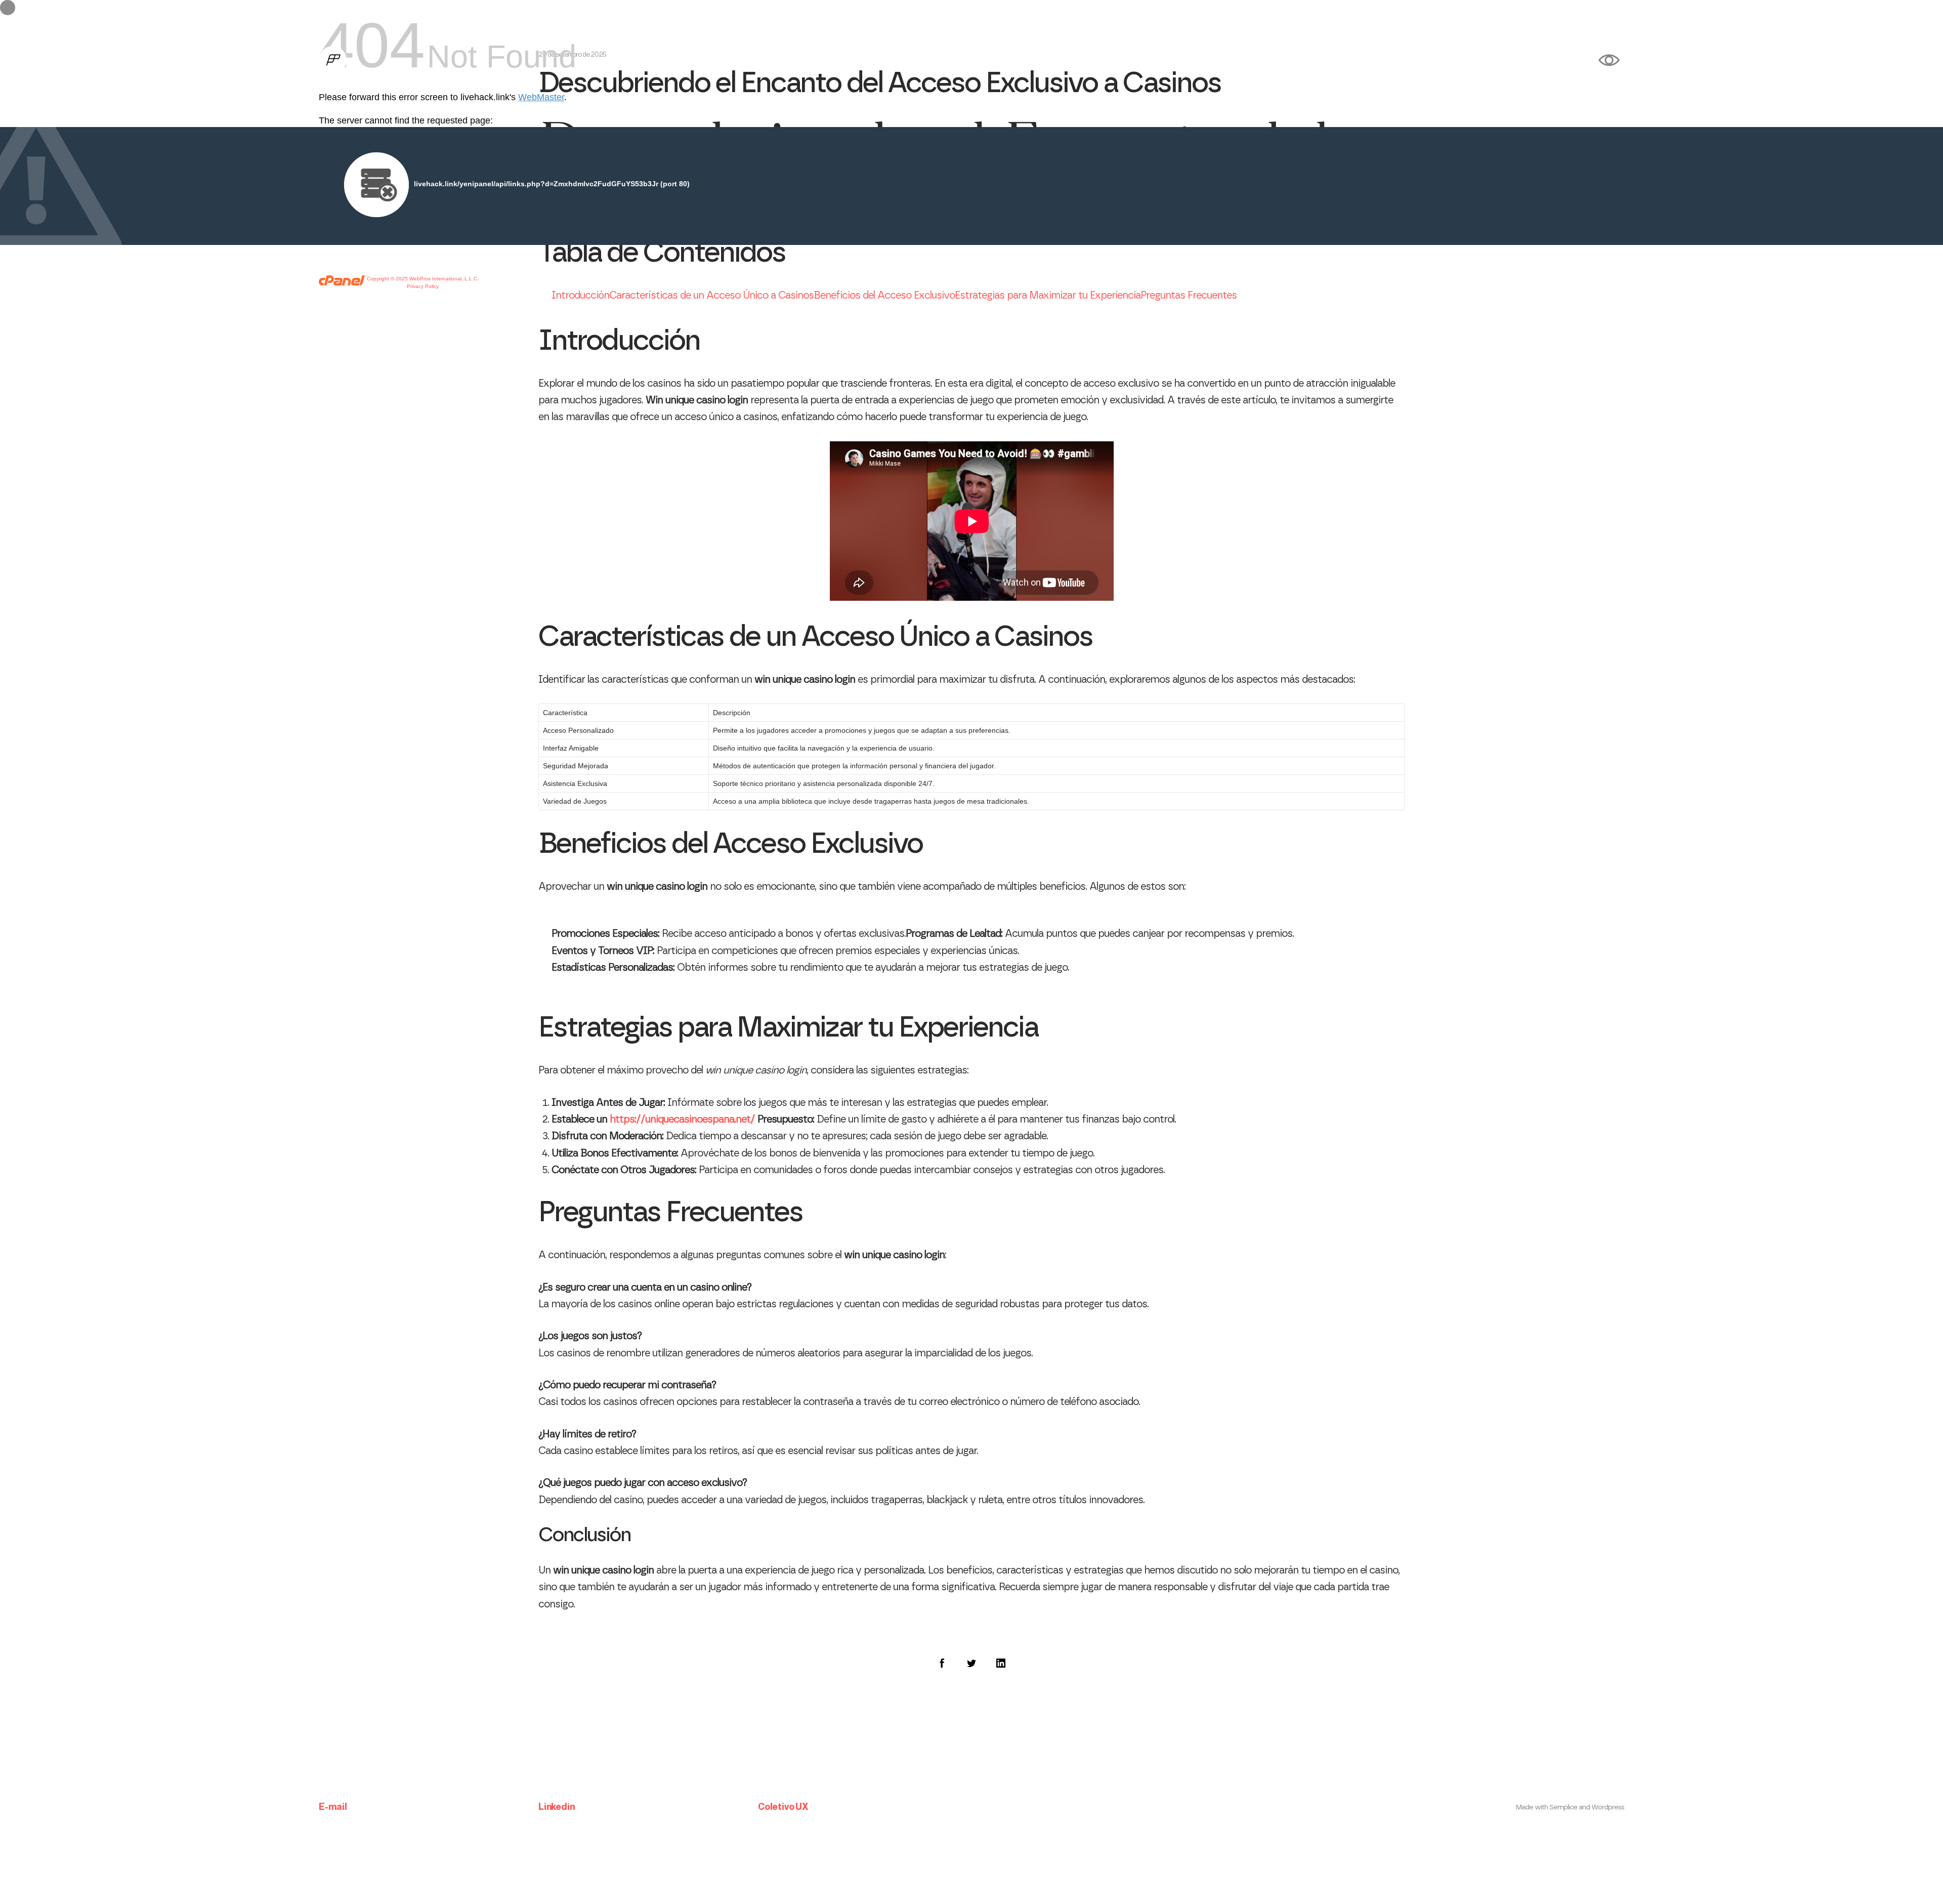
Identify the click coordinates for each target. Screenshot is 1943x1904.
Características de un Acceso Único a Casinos (711, 296)
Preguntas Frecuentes (1189, 296)
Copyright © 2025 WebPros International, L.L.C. (423, 279)
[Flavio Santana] (333, 61)
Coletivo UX (783, 1807)
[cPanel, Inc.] (343, 283)
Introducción (580, 296)
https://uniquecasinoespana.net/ (682, 1120)
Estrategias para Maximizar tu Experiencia (1048, 296)
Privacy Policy (423, 286)
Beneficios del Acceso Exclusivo (884, 296)
